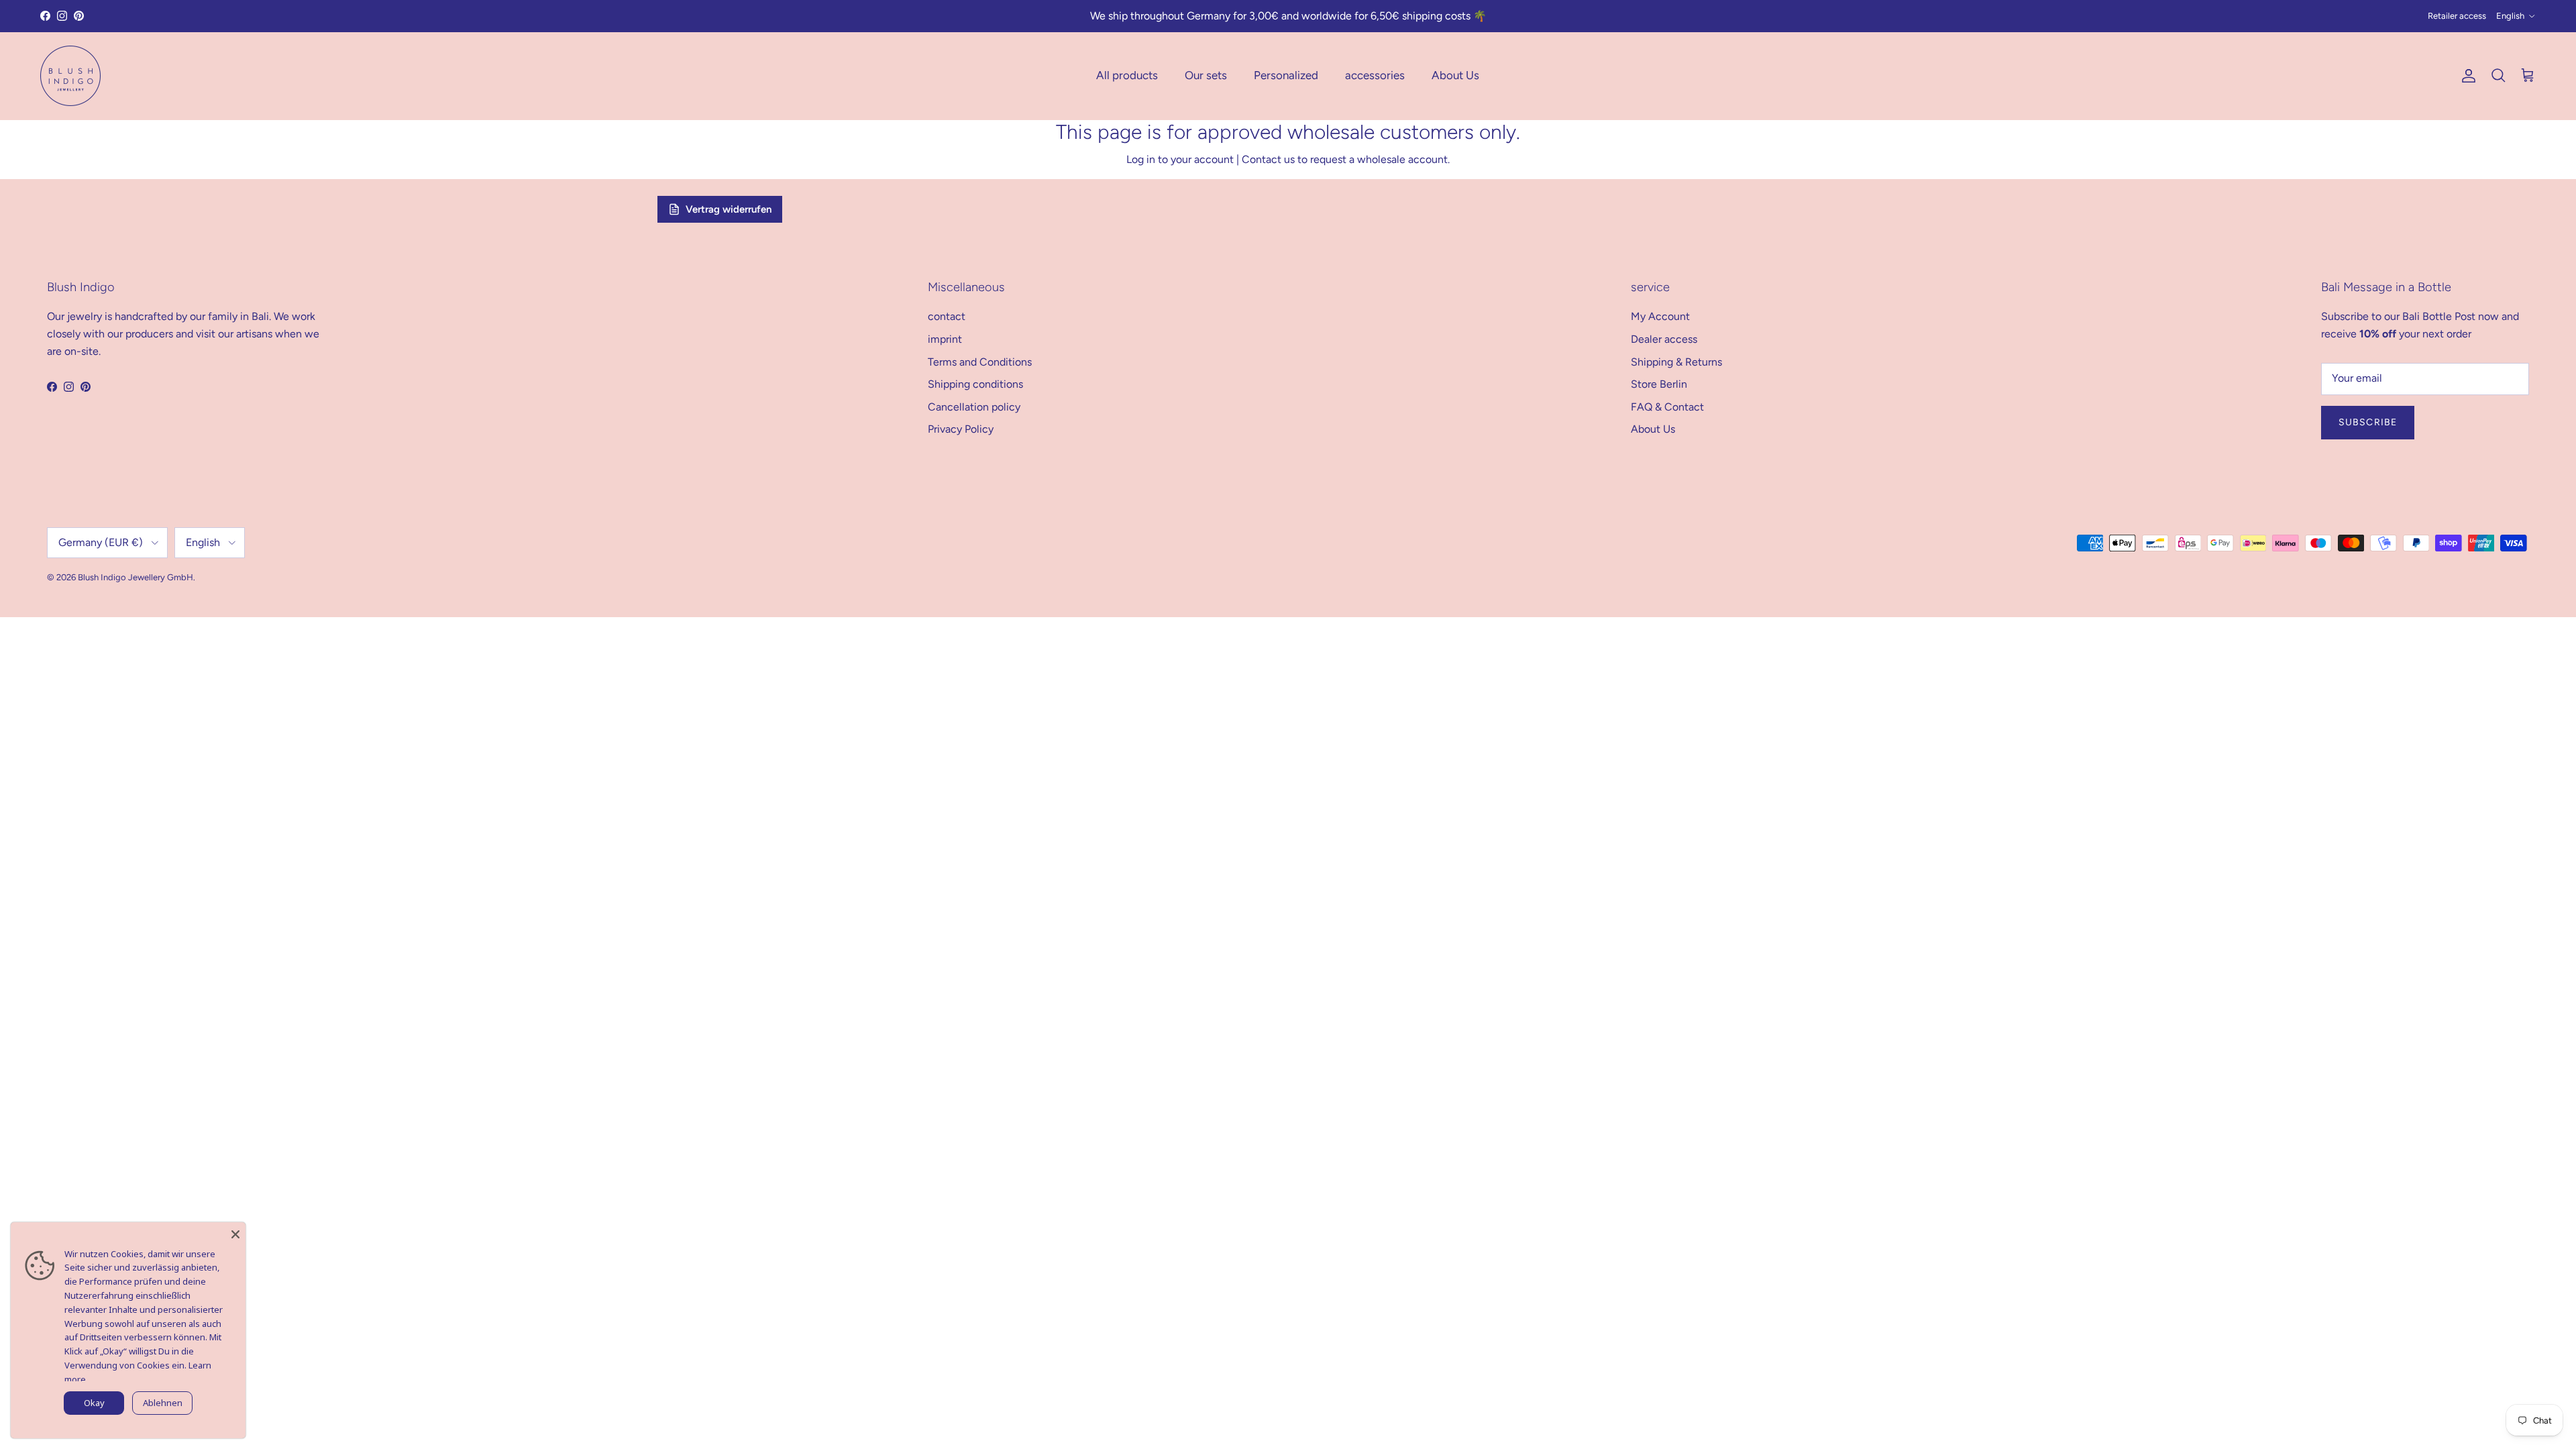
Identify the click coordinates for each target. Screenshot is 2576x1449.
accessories (1375, 75)
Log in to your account (1180, 159)
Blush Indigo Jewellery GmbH (136, 577)
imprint (945, 339)
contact (947, 316)
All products (1127, 75)
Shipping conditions (975, 384)
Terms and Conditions (980, 362)
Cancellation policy (974, 407)
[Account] (2466, 76)
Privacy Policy (961, 429)
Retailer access (2457, 16)
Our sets (1206, 75)
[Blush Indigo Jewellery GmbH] (70, 76)
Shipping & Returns (1676, 362)
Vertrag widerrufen (729, 209)
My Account (1660, 316)
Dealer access (1664, 339)
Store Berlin (1659, 384)
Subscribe (2368, 422)
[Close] (235, 1232)
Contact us (1268, 159)
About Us (1455, 75)
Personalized (1286, 75)
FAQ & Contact (1667, 407)
